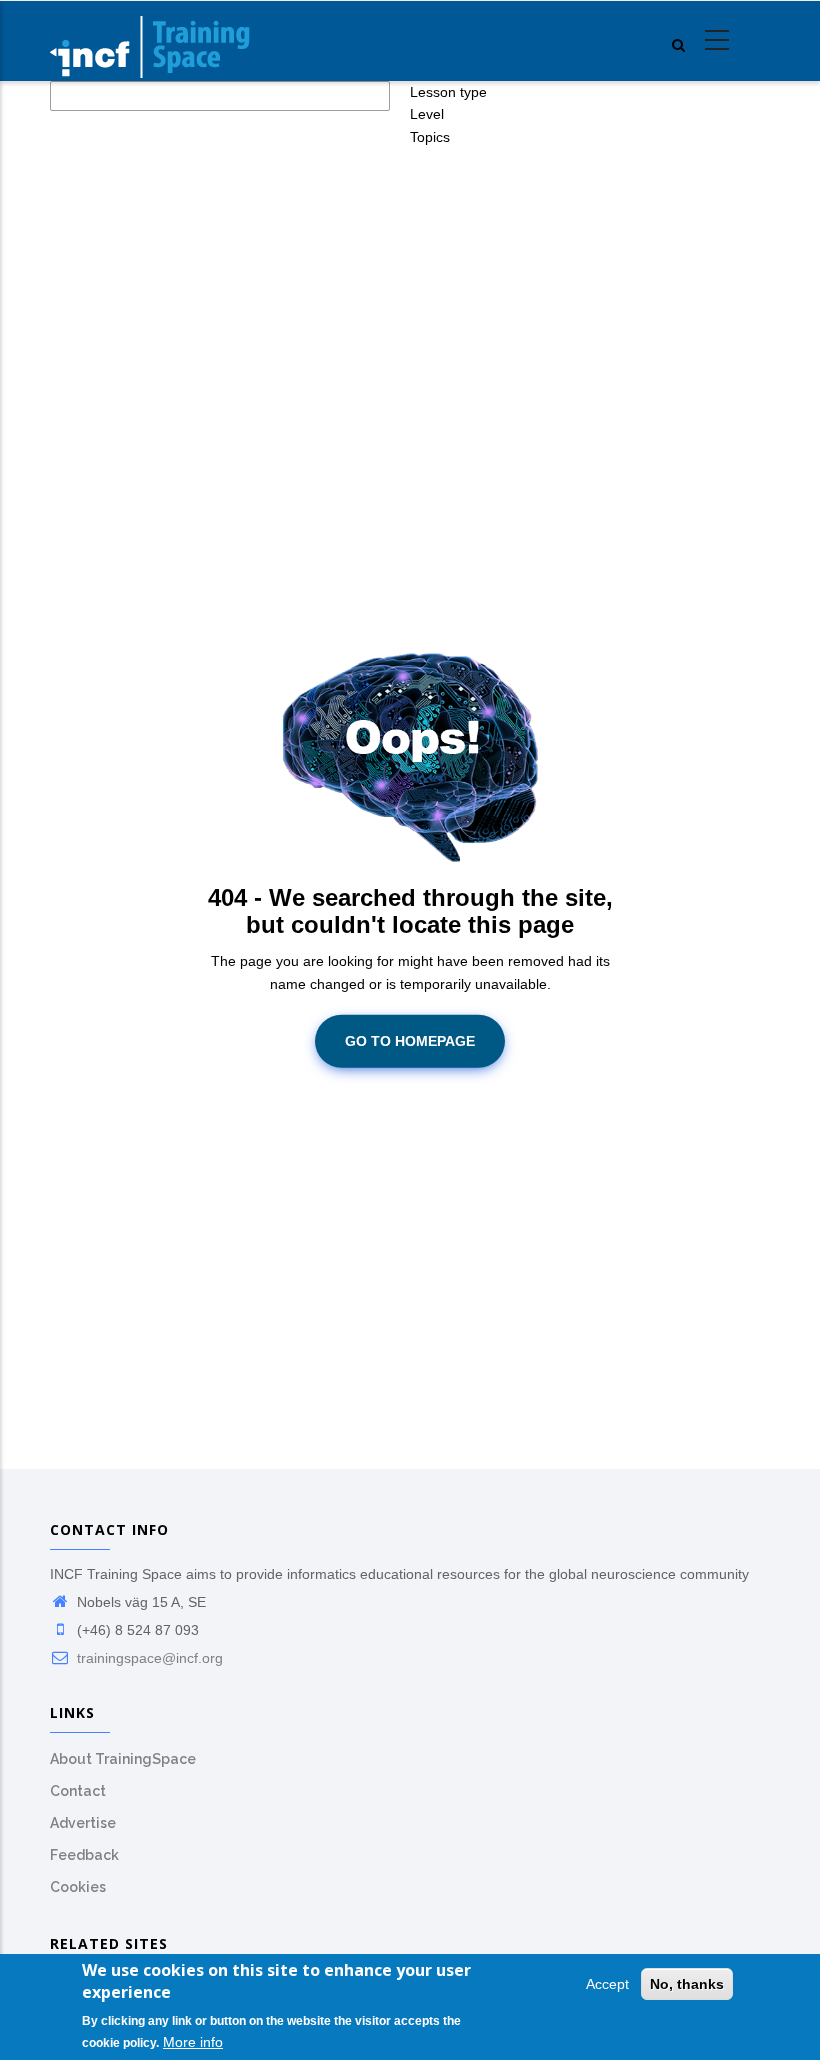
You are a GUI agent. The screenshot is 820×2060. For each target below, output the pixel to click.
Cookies (78, 1887)
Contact (78, 1791)
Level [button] (427, 114)
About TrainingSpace (123, 1759)
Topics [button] (430, 137)
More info (193, 2042)
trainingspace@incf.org (148, 1658)
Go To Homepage (410, 1041)
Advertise (83, 1823)
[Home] (150, 41)
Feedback (84, 1855)
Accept (607, 1984)
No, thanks (687, 1984)
